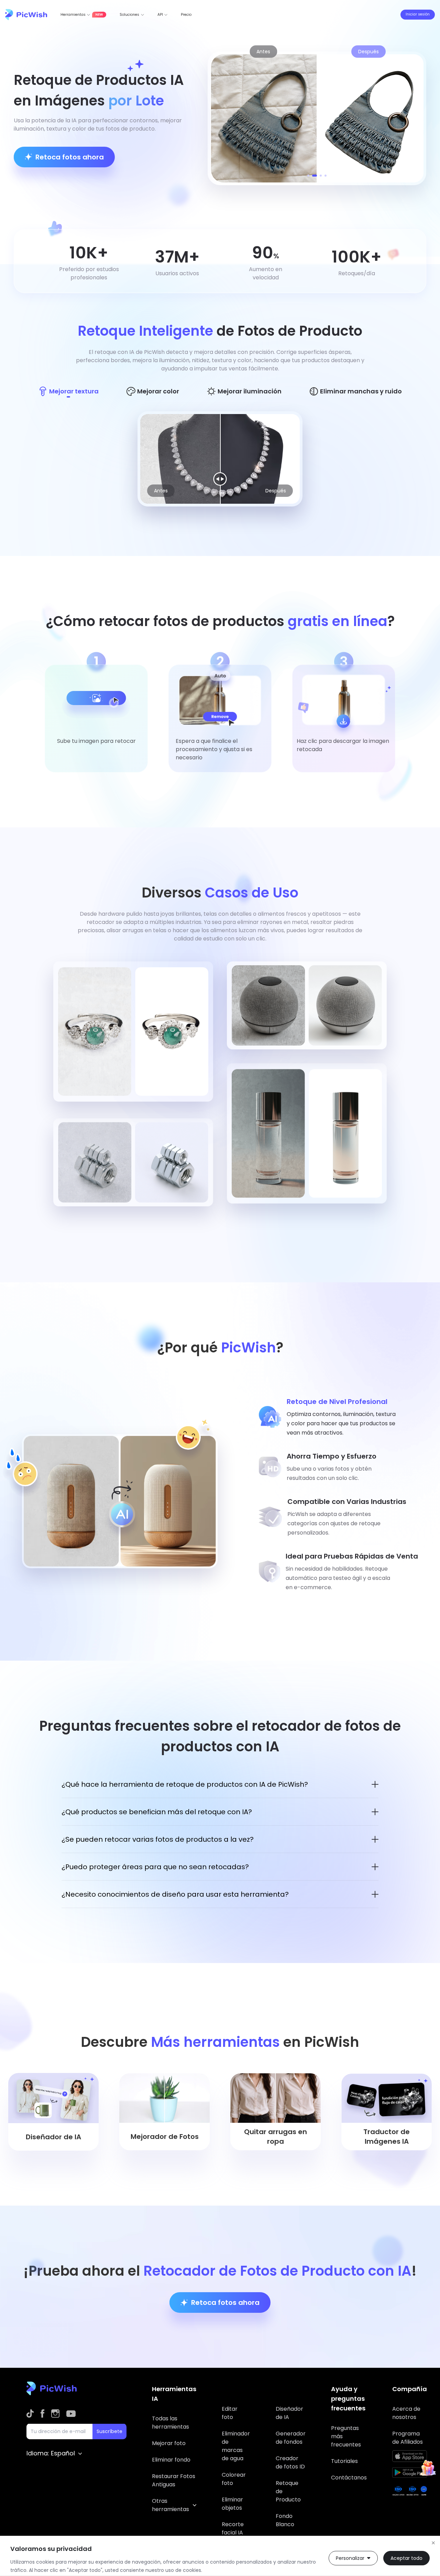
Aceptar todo (406, 2558)
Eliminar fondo (171, 2460)
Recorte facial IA (233, 2528)
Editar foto (230, 2413)
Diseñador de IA (289, 2413)
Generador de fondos (291, 2438)
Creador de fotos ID (290, 2462)
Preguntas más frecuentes (346, 2436)
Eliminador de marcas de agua (236, 2446)
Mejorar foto (169, 2443)
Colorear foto (234, 2479)
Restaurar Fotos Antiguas (174, 2480)
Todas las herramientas (170, 2423)
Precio (186, 15)
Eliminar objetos (232, 2504)
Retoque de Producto (288, 2491)
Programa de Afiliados (408, 2438)
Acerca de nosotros (406, 2413)
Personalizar (350, 2558)
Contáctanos (349, 2478)
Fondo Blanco (285, 2520)
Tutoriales (344, 2461)
